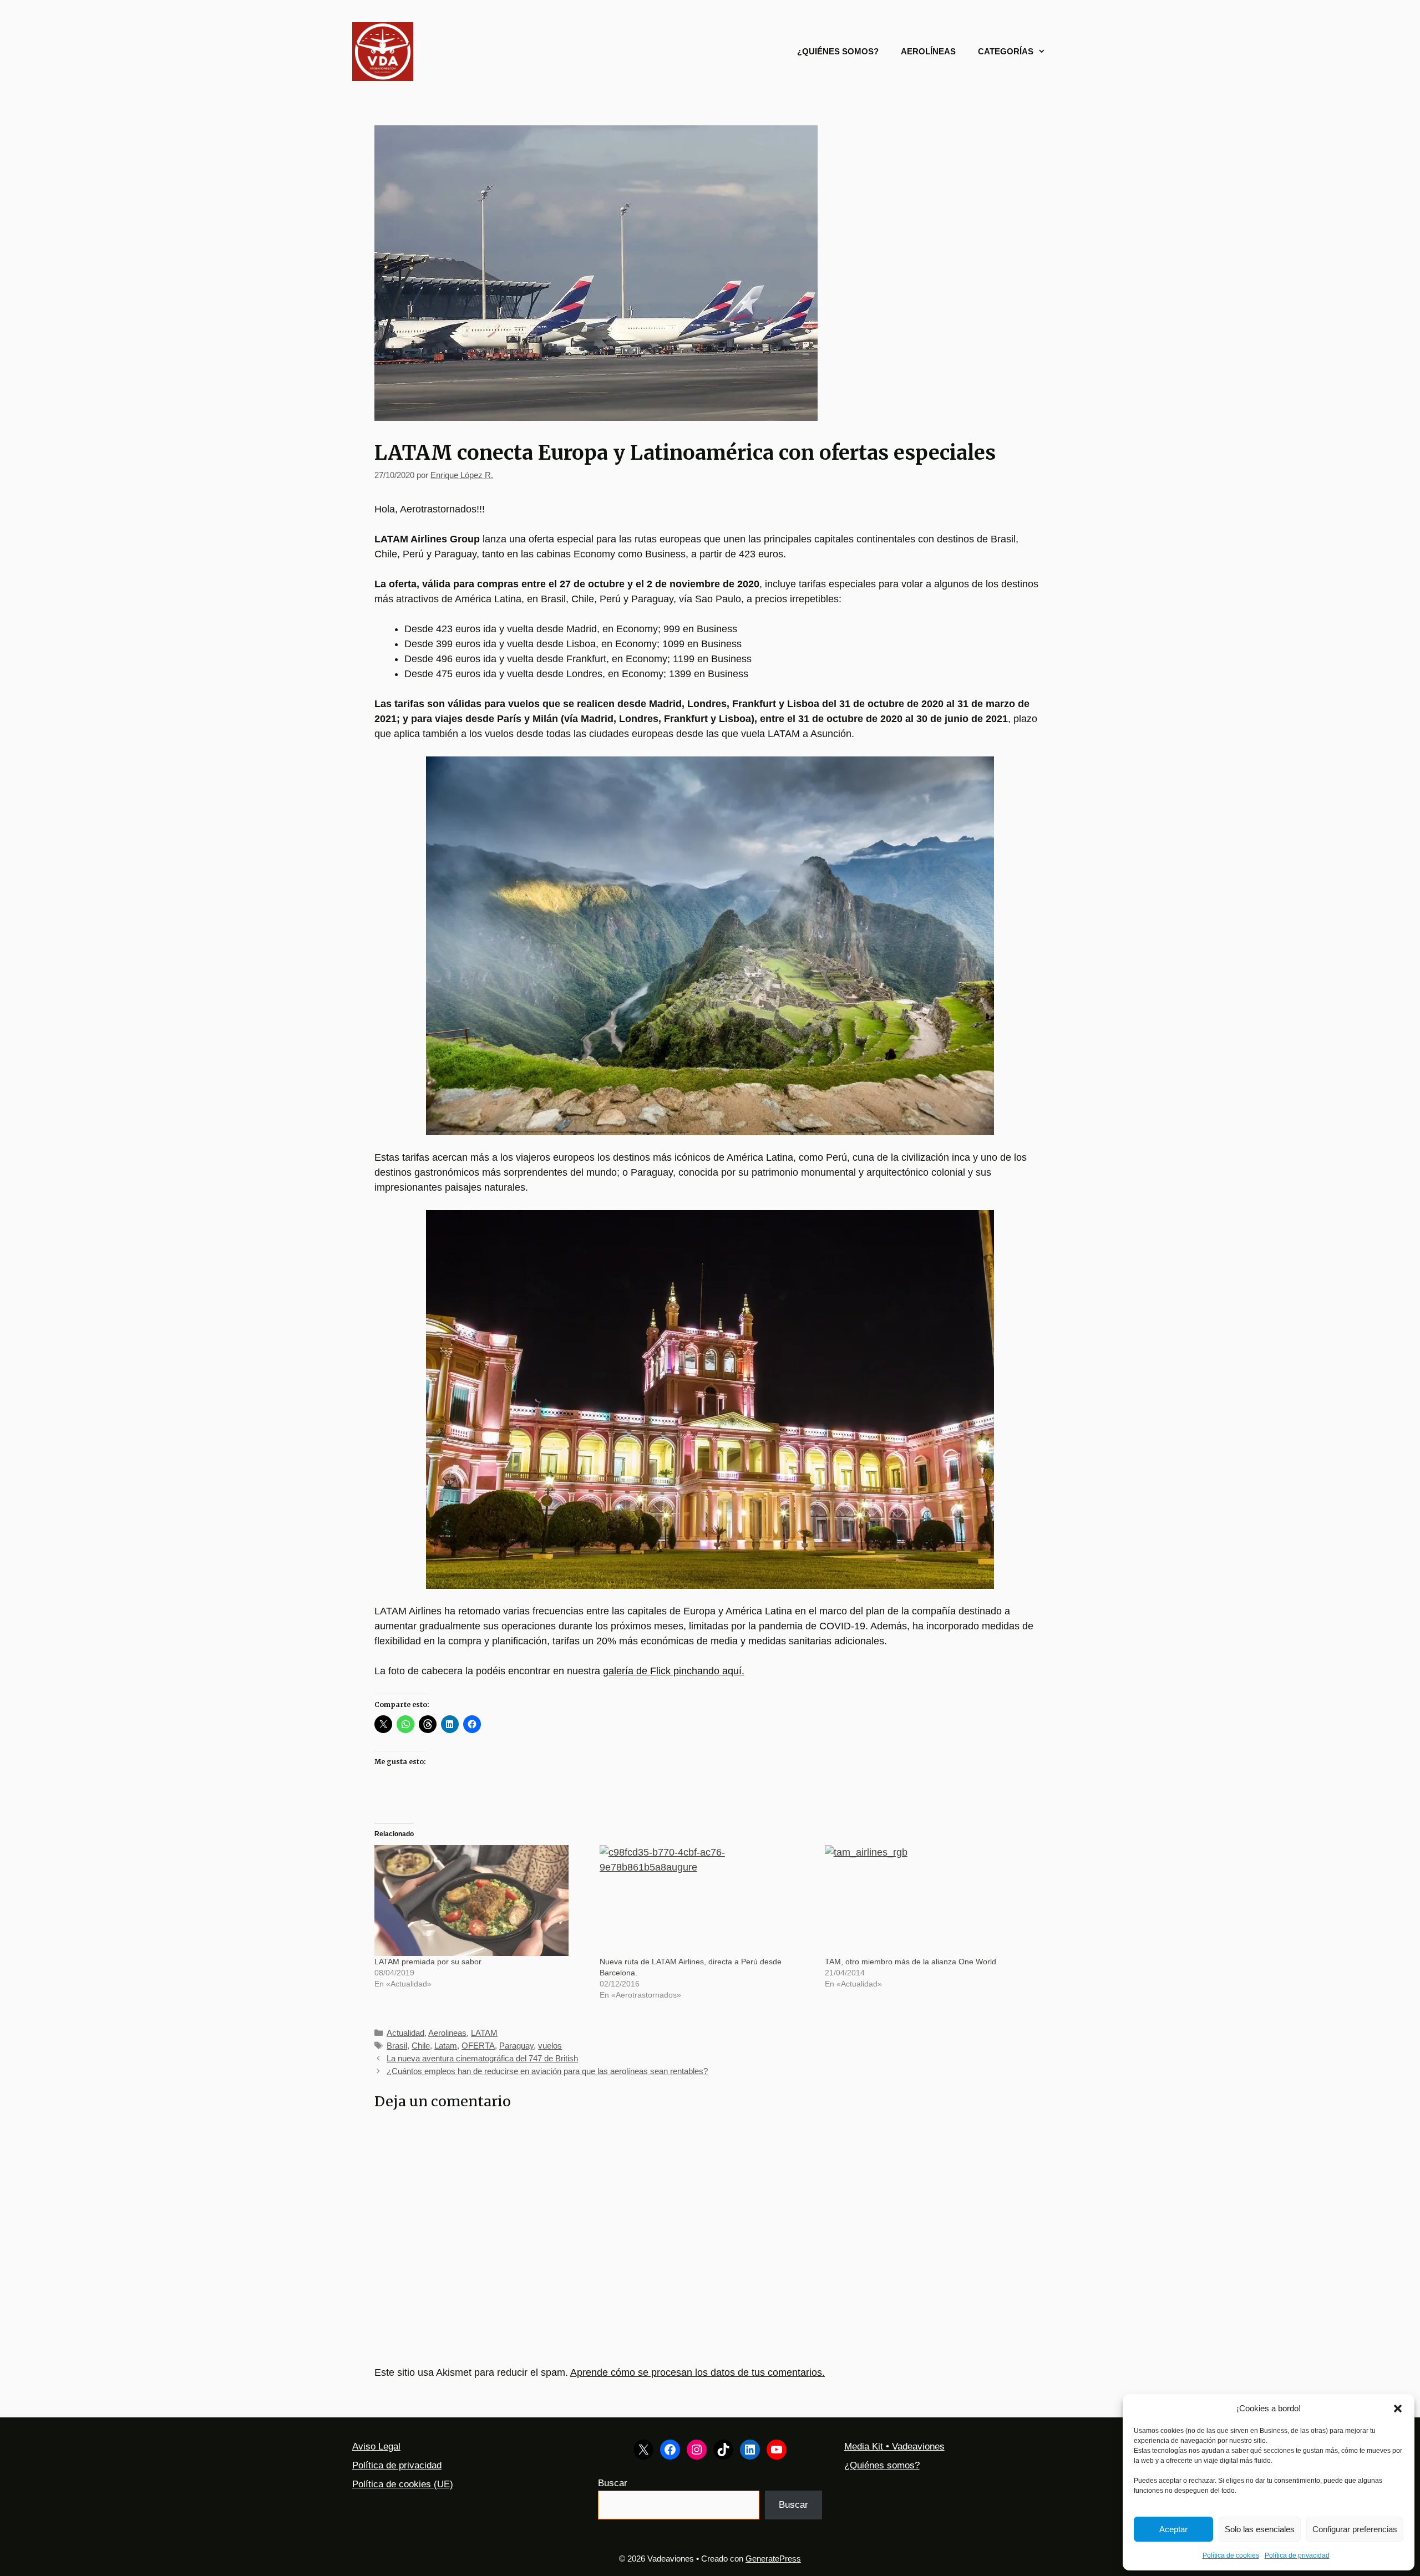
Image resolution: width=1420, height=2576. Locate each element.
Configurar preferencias (1355, 2529)
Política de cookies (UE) (403, 2484)
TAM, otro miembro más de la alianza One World (911, 1962)
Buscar (613, 2483)
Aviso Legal (376, 2447)
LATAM (484, 2033)
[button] (1398, 2409)
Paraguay (516, 2046)
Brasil (397, 2046)
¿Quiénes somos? (838, 51)
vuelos (550, 2046)
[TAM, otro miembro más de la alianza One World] (932, 1901)
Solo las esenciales (1260, 2529)
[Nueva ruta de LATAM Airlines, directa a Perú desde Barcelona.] (707, 1901)
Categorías (1006, 51)
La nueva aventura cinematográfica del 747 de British (482, 2058)
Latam (446, 2046)
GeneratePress (773, 2559)
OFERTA (478, 2046)
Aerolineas (447, 2033)
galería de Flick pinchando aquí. (674, 1671)
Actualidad (405, 2033)
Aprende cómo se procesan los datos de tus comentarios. (698, 2372)
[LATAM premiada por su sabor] (481, 1901)
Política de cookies (1231, 2555)
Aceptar (1173, 2529)
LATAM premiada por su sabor (428, 1962)
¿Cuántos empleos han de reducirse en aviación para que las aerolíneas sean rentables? (547, 2071)
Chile (421, 2046)
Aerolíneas (928, 51)
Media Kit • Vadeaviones (894, 2447)
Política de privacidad (1297, 2555)
